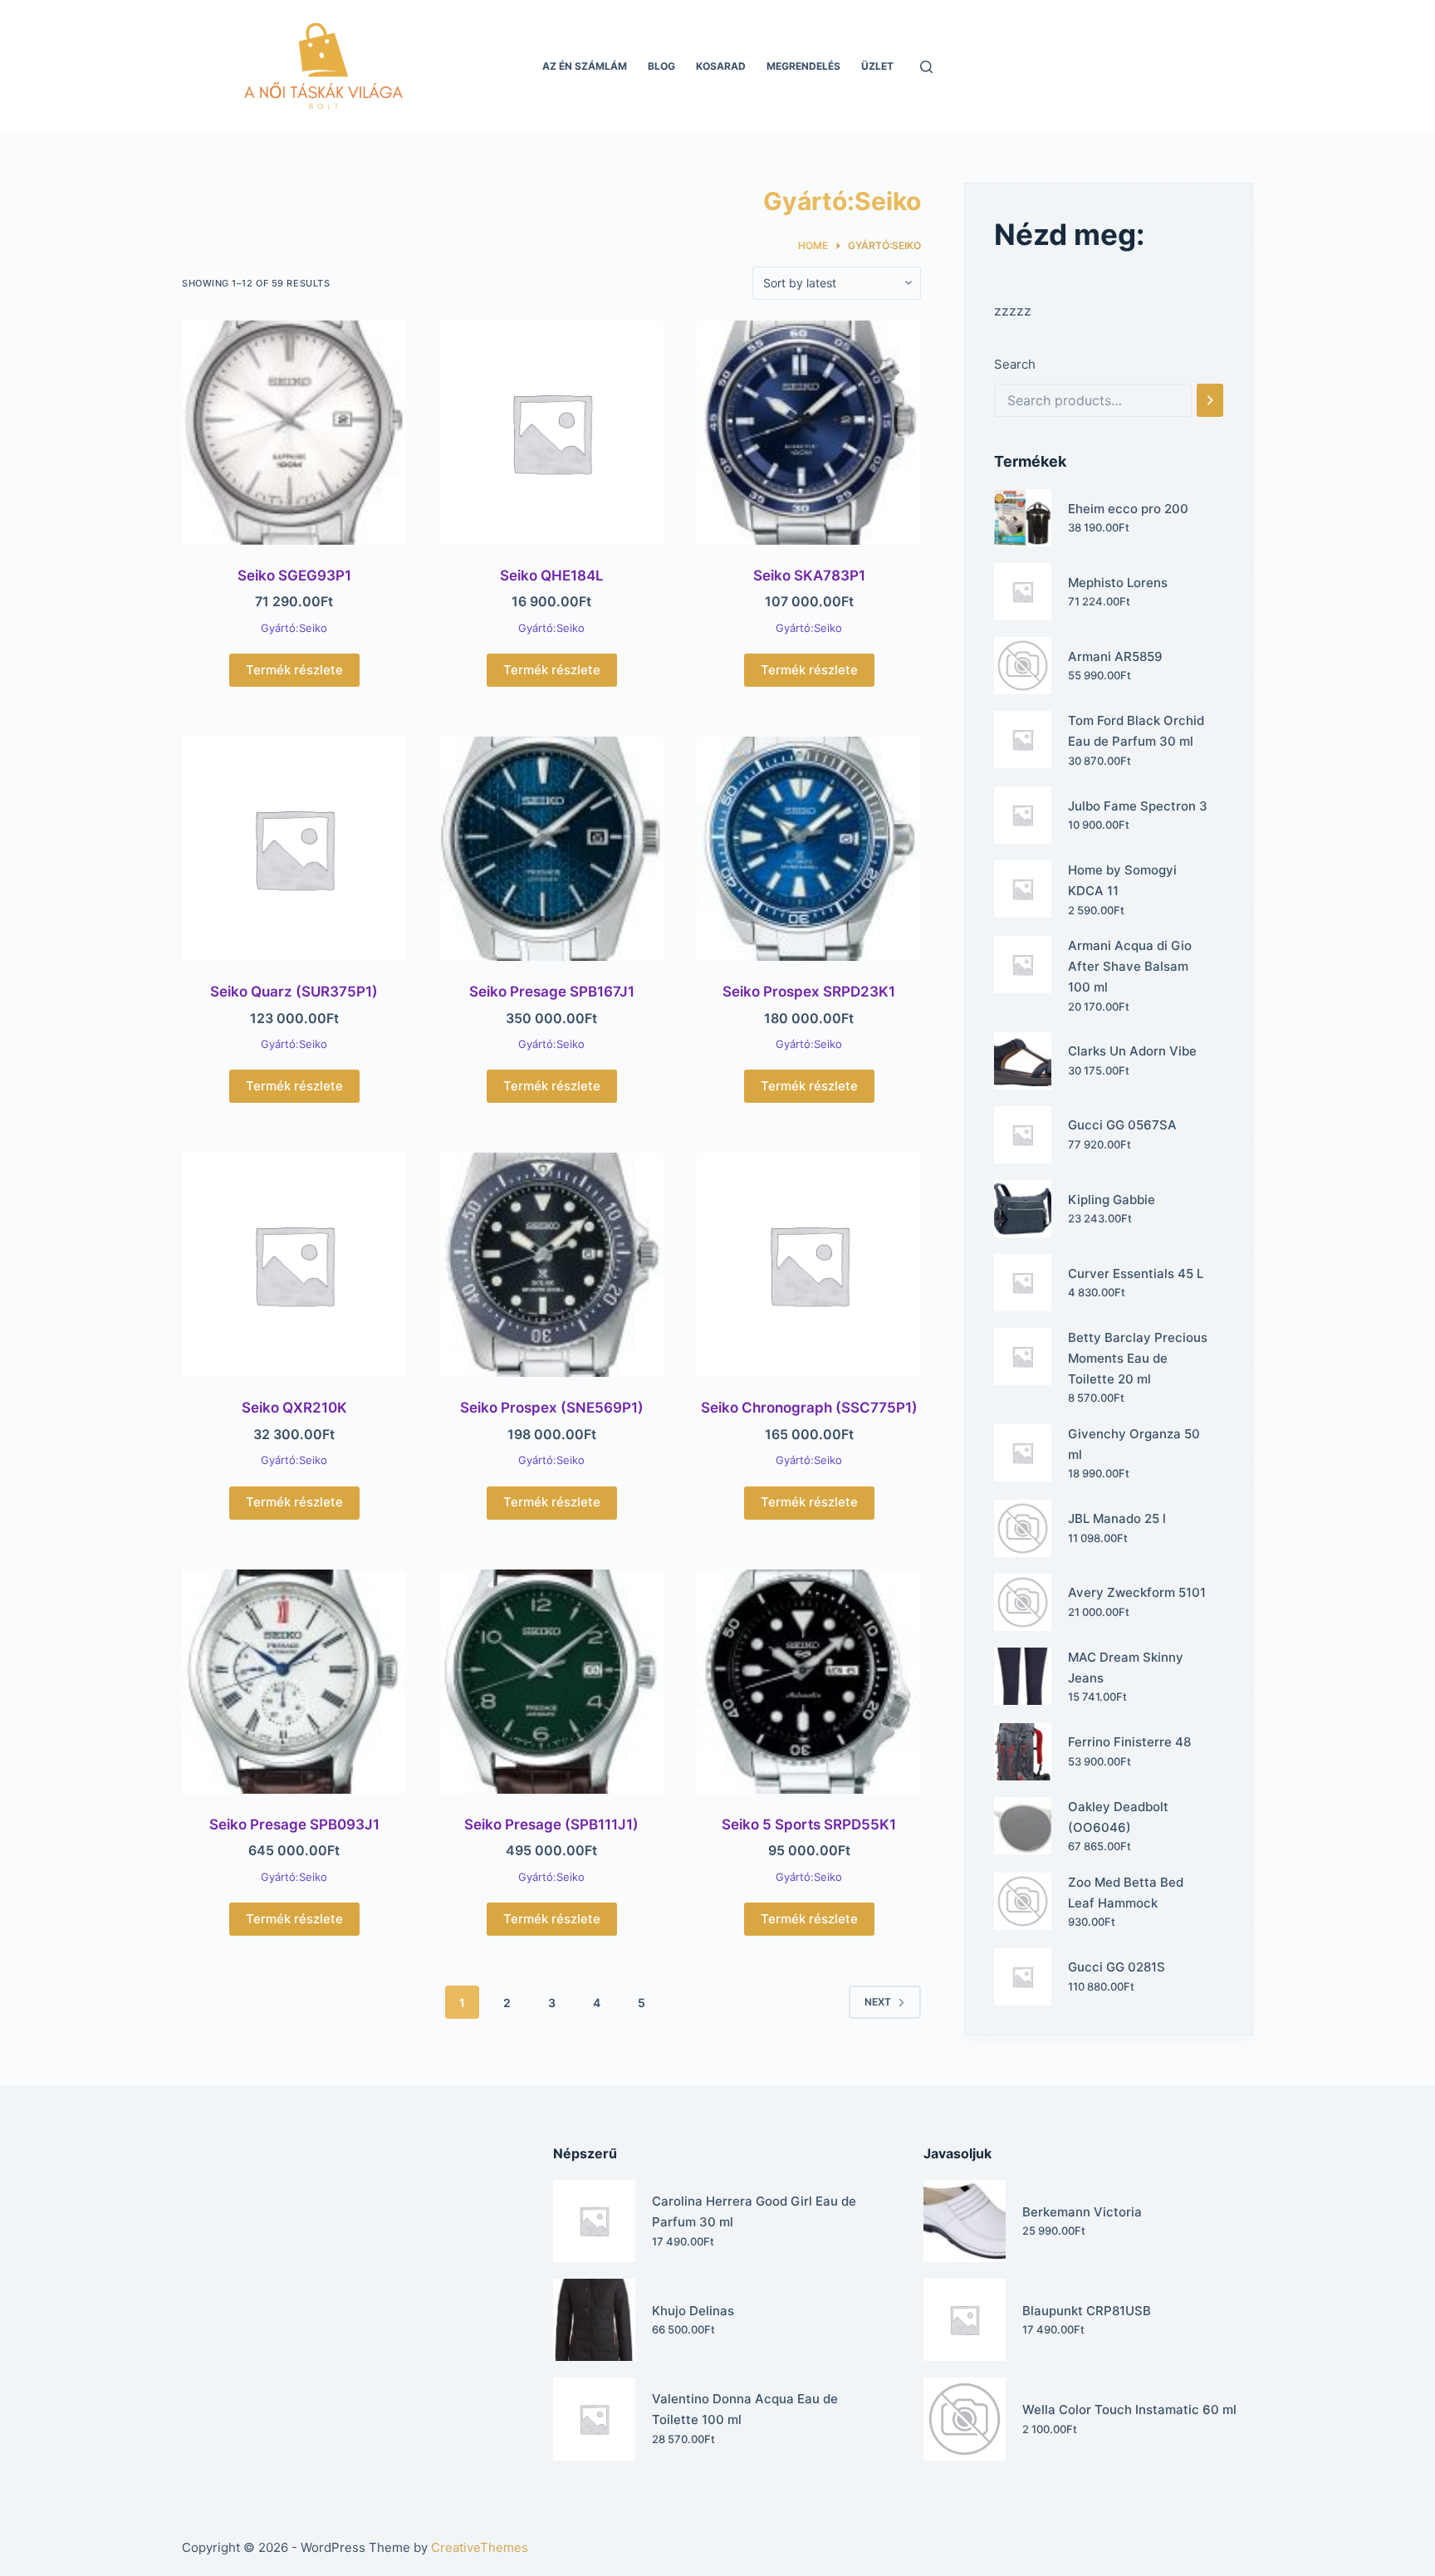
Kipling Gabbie (1112, 1200)
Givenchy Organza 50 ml (1134, 1444)
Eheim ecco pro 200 (1128, 509)
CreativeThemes (480, 2547)
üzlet (877, 66)
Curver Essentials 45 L (1136, 1273)
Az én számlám (585, 66)
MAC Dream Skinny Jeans (1126, 1668)
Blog (661, 66)
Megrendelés (803, 66)
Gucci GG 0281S (1117, 1967)
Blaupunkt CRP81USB (1087, 2311)
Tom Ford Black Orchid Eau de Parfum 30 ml (1136, 731)
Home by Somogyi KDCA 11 (1122, 880)
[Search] (1210, 400)
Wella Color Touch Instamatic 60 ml (1129, 2409)
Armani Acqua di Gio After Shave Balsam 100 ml (1130, 966)
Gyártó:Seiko (294, 628)
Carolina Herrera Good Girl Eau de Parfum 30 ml (754, 2211)
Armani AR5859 (1115, 656)
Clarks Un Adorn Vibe (1132, 1051)
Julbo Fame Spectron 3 (1138, 806)
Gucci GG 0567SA (1122, 1125)
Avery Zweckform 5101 (1137, 1592)
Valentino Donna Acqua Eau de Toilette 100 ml (745, 2409)
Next (878, 2002)
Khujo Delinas (693, 2311)
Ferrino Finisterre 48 (1129, 1742)
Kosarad (721, 66)
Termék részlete (294, 670)
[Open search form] (926, 67)
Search (1015, 364)
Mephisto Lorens (1118, 583)
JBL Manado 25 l (1117, 1518)
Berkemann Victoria (1082, 2212)
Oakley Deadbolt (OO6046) (1118, 1817)
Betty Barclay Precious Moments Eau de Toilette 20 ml (1138, 1358)
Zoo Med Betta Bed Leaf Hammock (1126, 1893)
